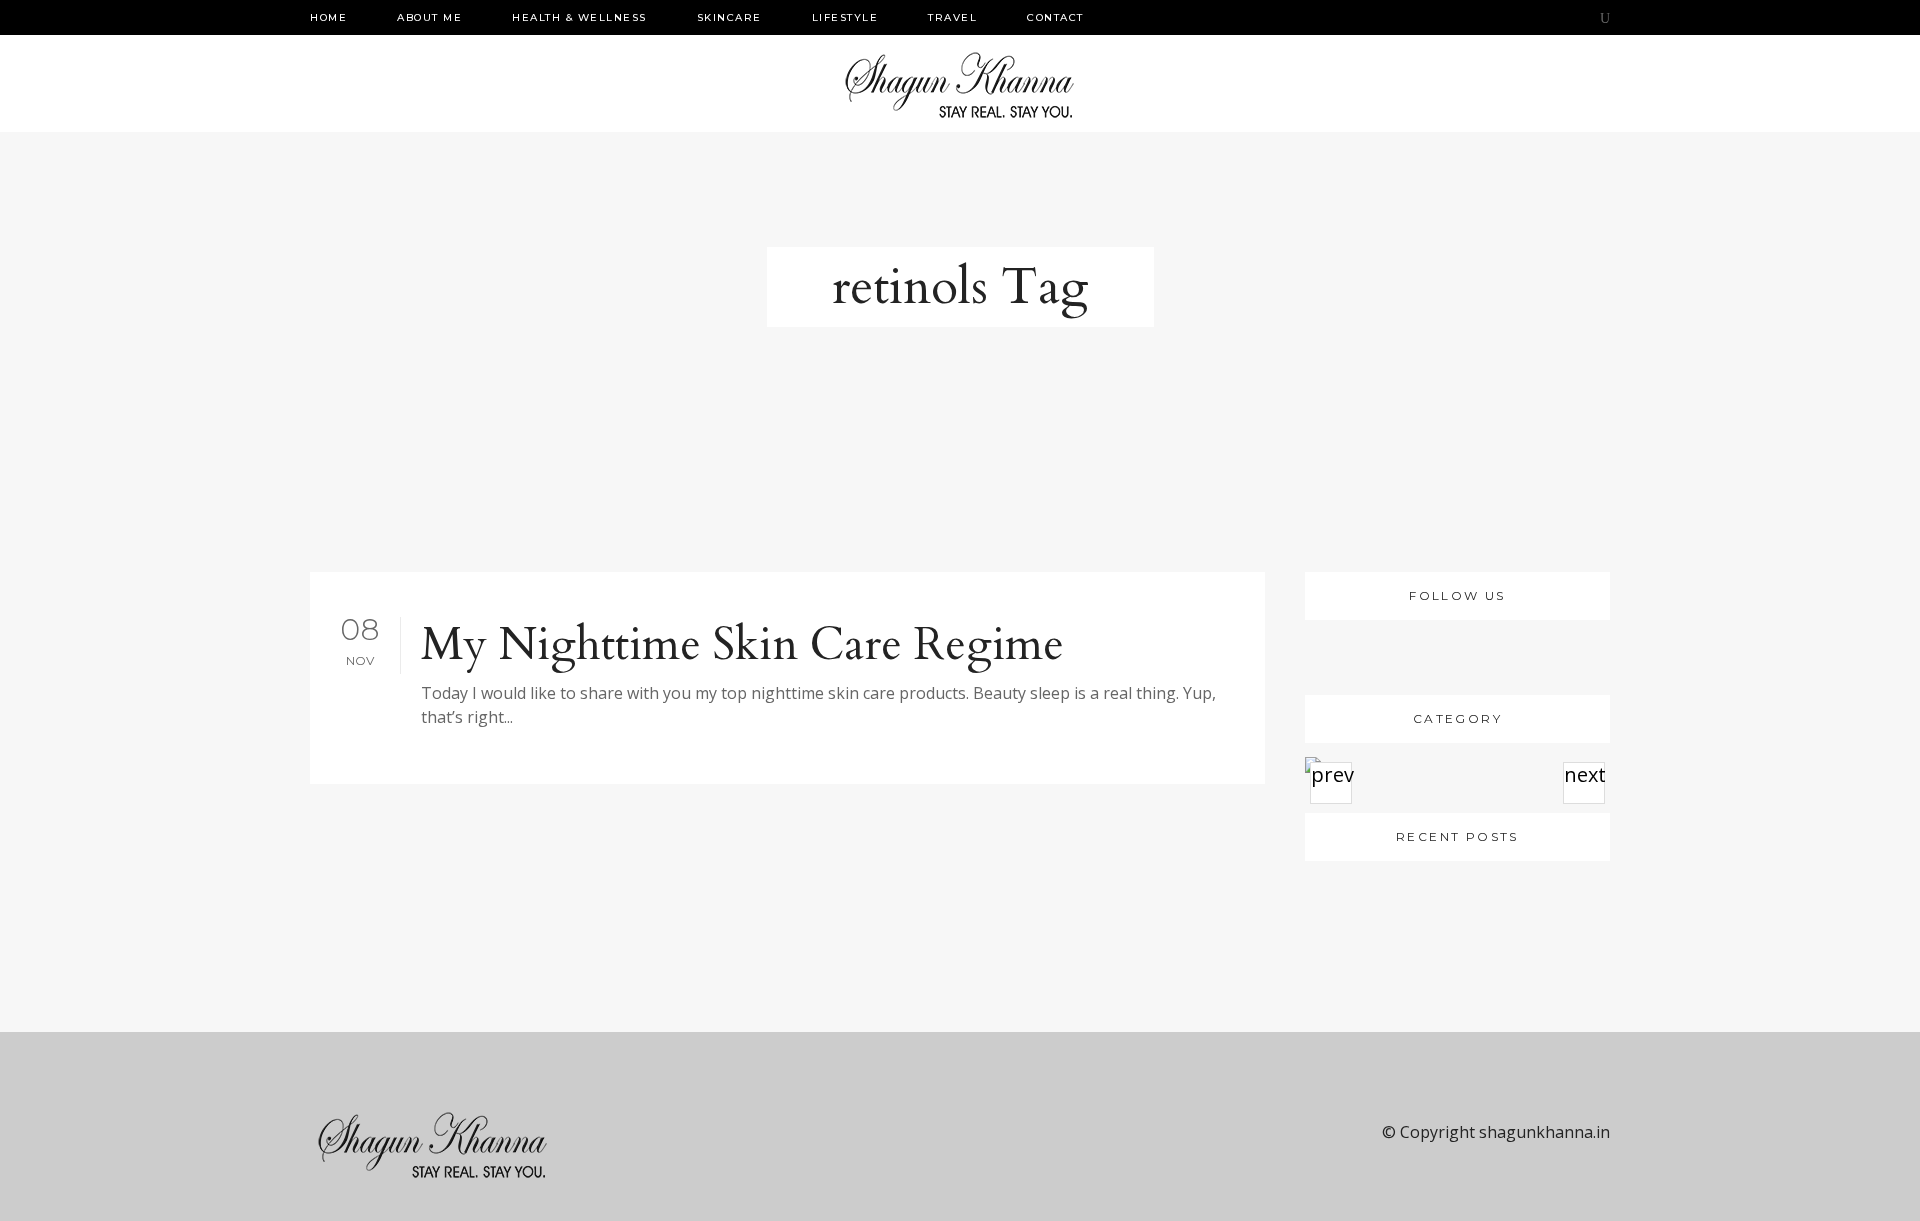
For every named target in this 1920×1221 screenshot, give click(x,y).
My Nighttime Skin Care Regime (742, 644)
